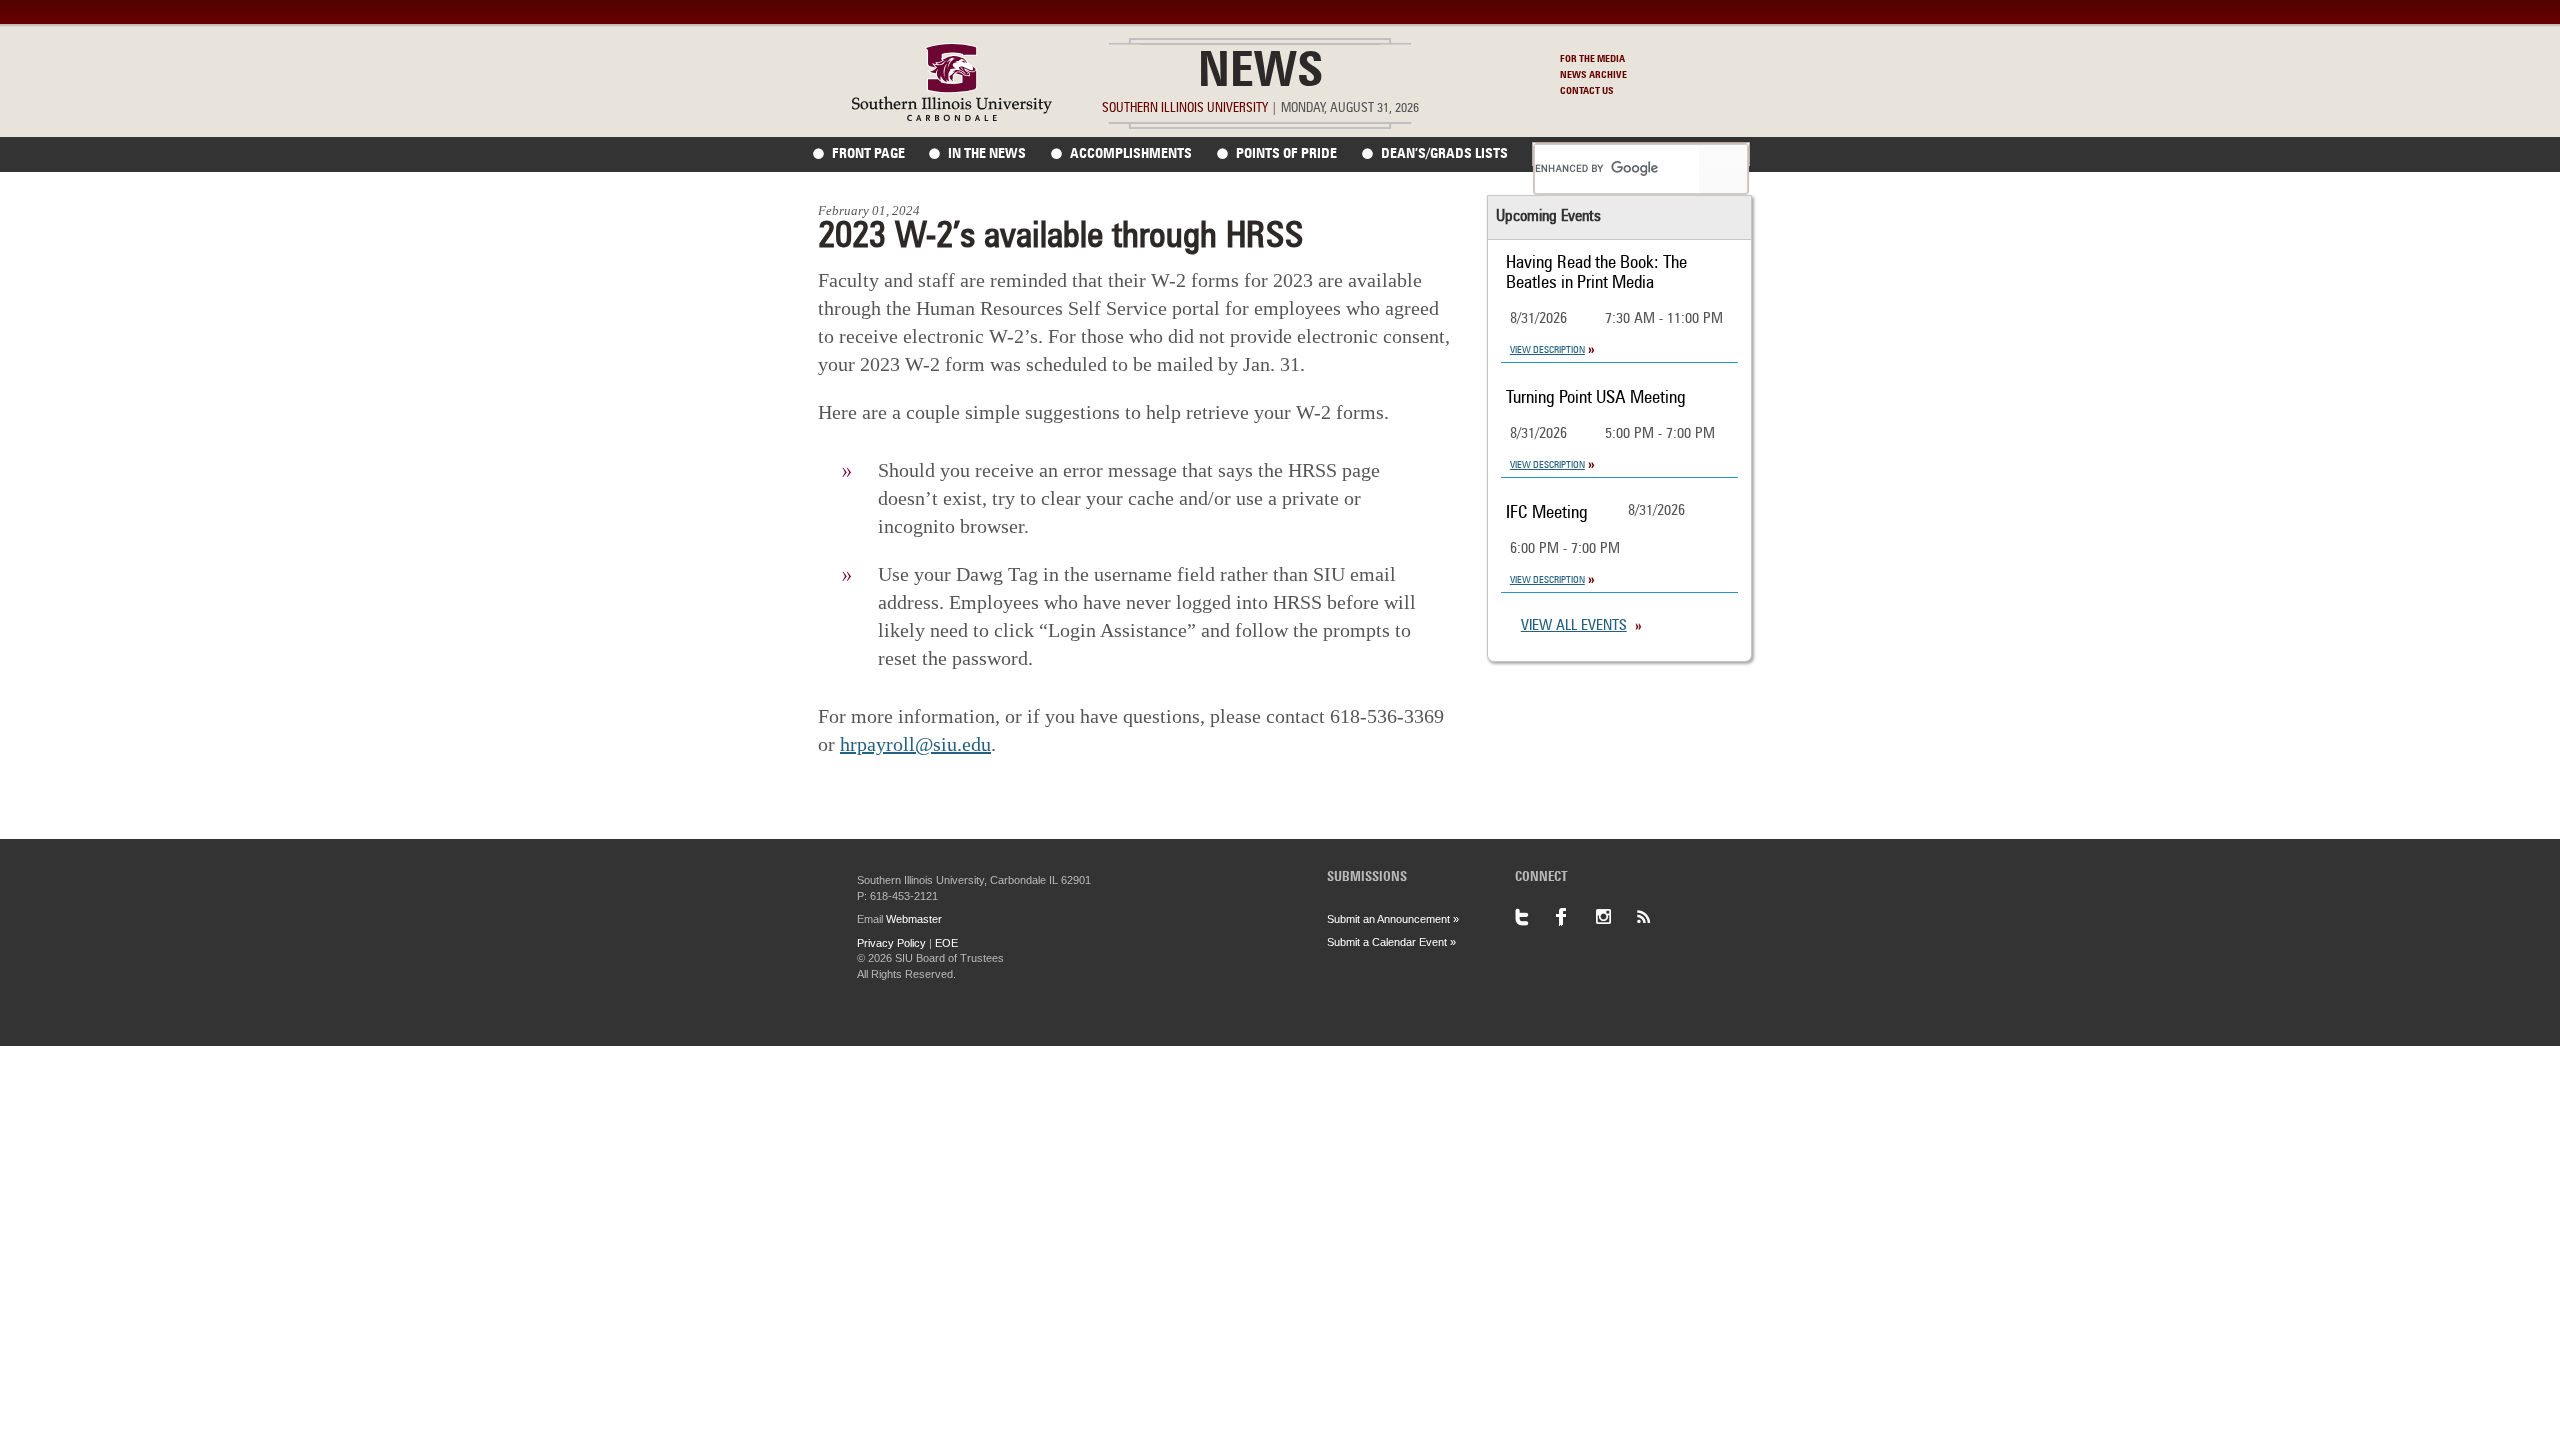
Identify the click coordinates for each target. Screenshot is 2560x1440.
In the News (987, 154)
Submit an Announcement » (1393, 919)
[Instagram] (1615, 917)
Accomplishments (1131, 154)
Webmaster (914, 919)
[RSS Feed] (1655, 917)
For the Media (1592, 59)
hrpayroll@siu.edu (915, 744)
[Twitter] (1535, 917)
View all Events (1574, 626)
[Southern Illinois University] (952, 115)
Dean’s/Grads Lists (1444, 154)
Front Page (868, 154)
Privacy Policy (891, 943)
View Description (1547, 350)
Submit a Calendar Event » (1391, 942)
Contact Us (1587, 91)
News (1260, 74)
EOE (946, 943)
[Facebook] (1575, 917)
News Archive (1593, 75)
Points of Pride (1286, 154)
